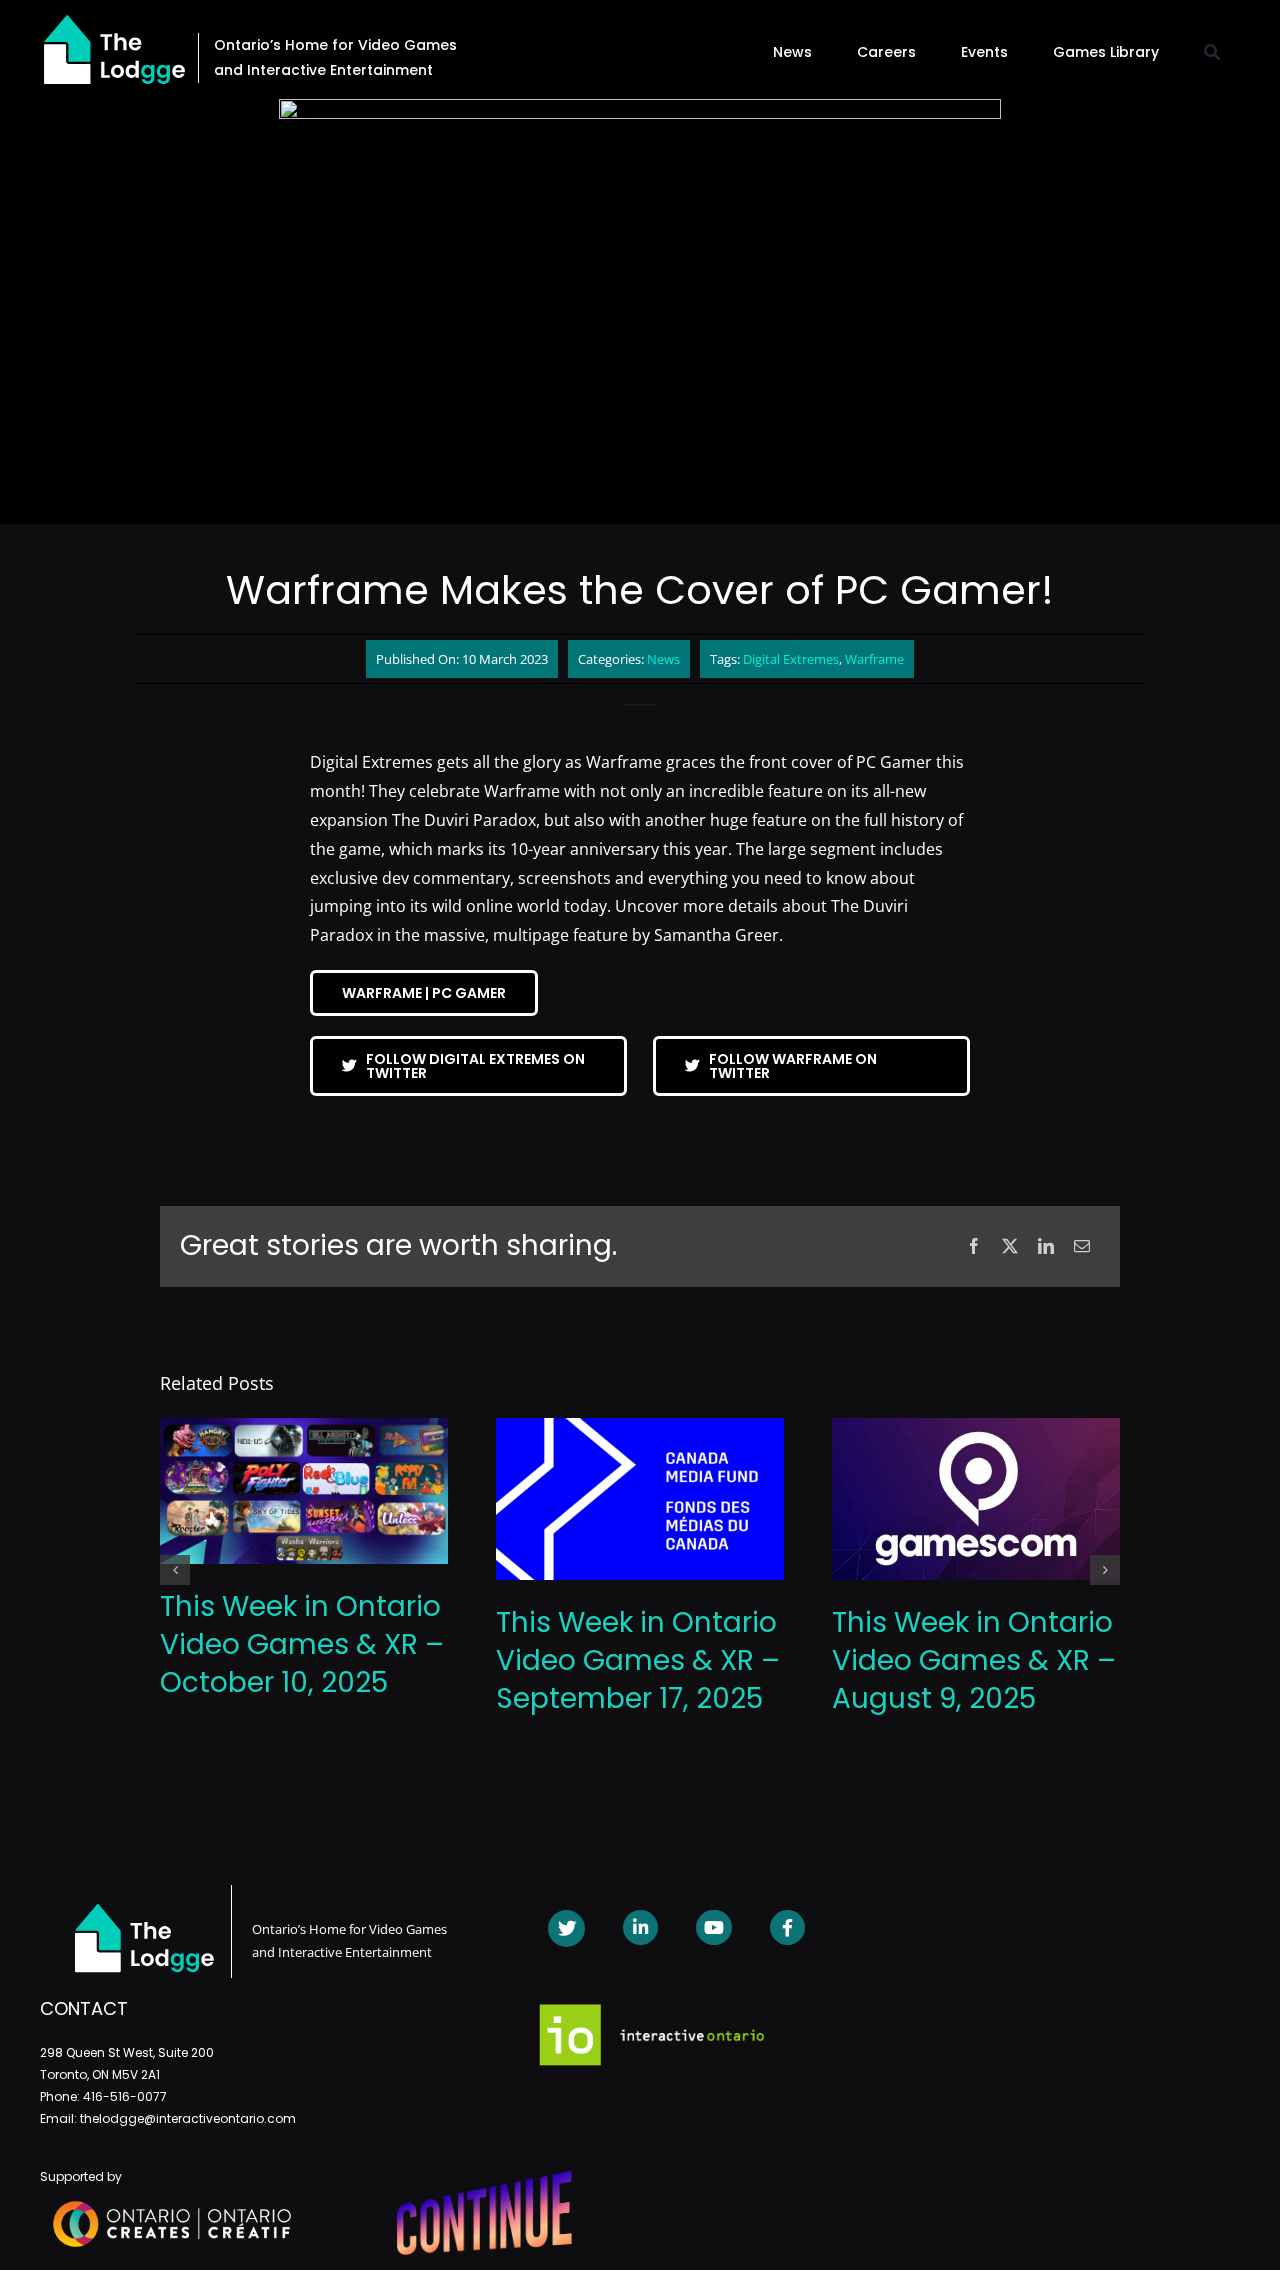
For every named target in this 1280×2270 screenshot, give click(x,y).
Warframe (874, 659)
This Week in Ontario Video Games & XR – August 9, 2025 (974, 1660)
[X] (1010, 1246)
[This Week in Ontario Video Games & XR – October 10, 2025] (304, 1429)
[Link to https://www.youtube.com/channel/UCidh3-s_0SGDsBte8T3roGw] (713, 1927)
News (663, 659)
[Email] (1082, 1246)
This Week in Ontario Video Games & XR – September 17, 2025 (638, 1660)
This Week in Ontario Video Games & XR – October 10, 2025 (302, 1644)
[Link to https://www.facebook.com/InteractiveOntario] (787, 1927)
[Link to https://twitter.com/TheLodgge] (566, 1928)
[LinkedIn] (1046, 1246)
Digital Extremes (791, 659)
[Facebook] (974, 1246)
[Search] (1212, 52)
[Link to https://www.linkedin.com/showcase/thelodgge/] (640, 1927)
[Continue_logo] (484, 2179)
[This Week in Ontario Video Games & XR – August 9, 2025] (976, 1429)
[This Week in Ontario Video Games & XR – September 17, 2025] (640, 1429)
